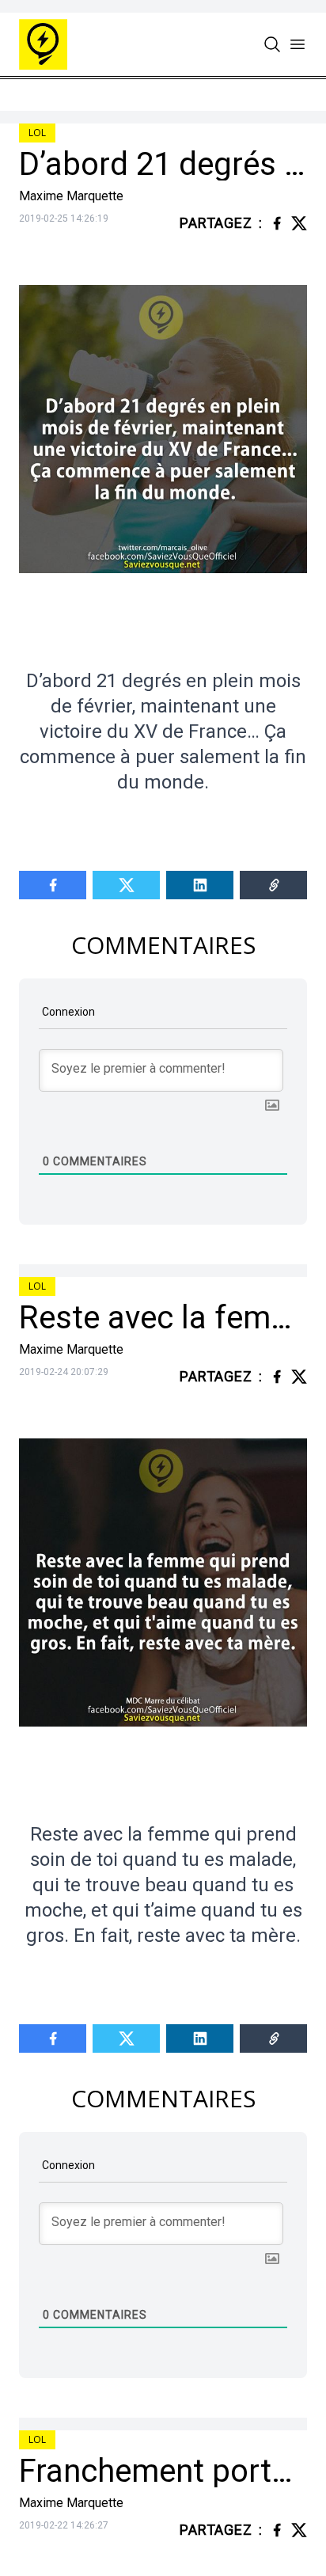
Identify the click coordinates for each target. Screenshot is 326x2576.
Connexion (67, 1012)
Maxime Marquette (71, 196)
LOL (37, 133)
